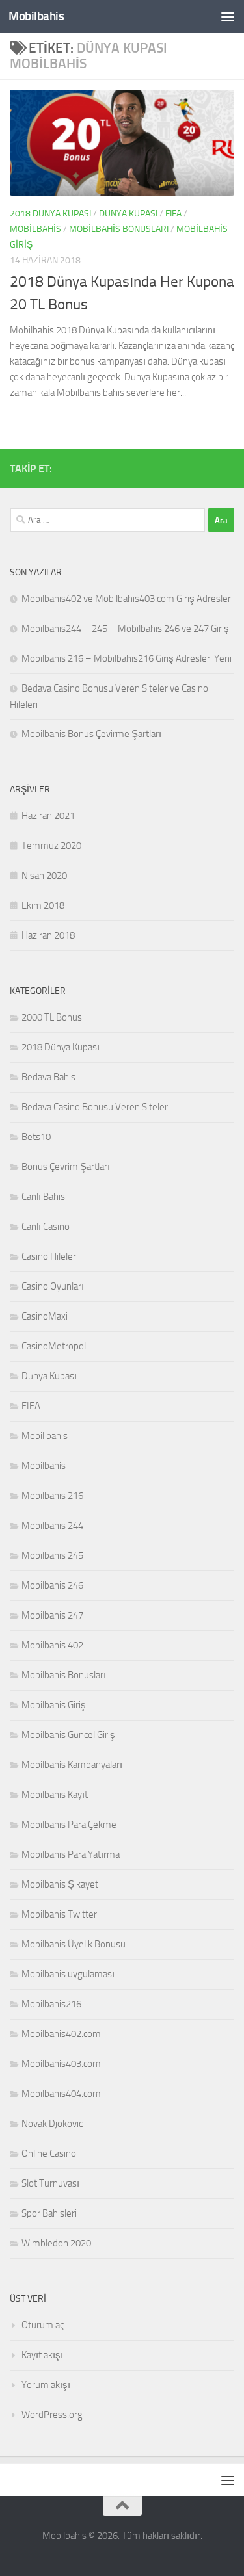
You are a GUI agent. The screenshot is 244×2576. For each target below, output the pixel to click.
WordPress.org (52, 2415)
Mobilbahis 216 (52, 1496)
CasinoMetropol (54, 1346)
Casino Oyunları (53, 1286)
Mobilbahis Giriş (54, 1705)
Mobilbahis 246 (52, 1585)
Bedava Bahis (48, 1077)
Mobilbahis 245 (52, 1555)
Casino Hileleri (50, 1256)
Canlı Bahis (43, 1197)
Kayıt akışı (42, 2355)
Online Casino (49, 2153)
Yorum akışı (46, 2385)
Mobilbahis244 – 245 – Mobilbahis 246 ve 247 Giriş (125, 629)
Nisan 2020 (44, 876)
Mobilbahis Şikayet (60, 1884)
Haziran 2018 (48, 935)
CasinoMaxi (45, 1316)
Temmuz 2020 (51, 846)
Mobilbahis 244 (52, 1526)
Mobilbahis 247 (52, 1615)
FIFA (173, 214)
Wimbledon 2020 (56, 2243)
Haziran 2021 (48, 816)
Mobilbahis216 (51, 2004)
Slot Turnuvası (50, 2183)
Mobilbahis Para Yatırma (71, 1854)
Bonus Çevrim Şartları (66, 1167)
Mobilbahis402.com (61, 2034)
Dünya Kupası (128, 214)
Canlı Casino (46, 1227)
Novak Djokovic (52, 2124)
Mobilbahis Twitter (59, 1914)
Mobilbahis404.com (61, 2094)
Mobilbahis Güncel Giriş (68, 1735)
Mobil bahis (45, 1436)
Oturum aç (43, 2325)
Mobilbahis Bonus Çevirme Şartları (91, 734)
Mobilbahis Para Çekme (69, 1825)
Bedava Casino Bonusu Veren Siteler (95, 1107)
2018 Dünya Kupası (50, 214)
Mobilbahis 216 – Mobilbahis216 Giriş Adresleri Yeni (127, 658)
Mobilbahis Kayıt (55, 1795)
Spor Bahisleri (49, 2213)
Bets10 (36, 1137)
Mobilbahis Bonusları (119, 229)
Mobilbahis (36, 16)
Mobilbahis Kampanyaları (72, 1765)
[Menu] (228, 16)
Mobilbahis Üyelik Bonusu (74, 1944)
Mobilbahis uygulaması (68, 1974)
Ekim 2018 (43, 905)
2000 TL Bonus (52, 1017)
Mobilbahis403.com (61, 2064)
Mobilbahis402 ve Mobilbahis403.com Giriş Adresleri (127, 599)
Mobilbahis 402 (52, 1645)
